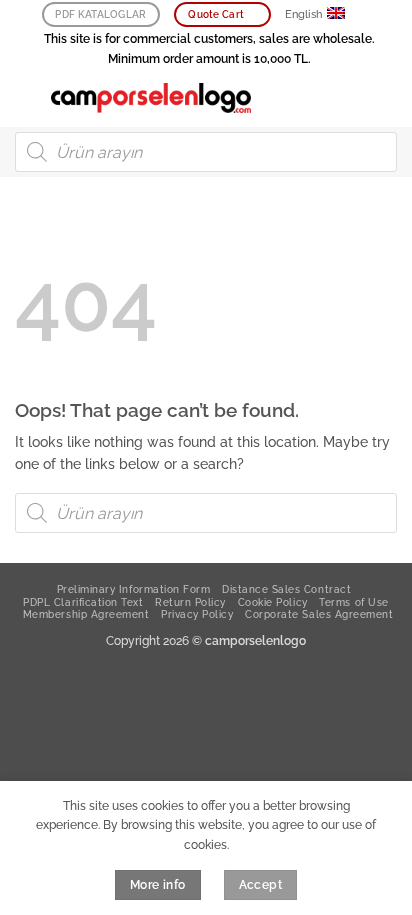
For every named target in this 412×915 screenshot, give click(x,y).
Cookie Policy (273, 602)
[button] (25, 97)
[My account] (353, 98)
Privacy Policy (197, 614)
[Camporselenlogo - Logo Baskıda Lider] (151, 98)
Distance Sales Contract (286, 589)
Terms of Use (353, 602)
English (303, 14)
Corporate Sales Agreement (319, 614)
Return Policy (190, 602)
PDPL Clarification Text (83, 602)
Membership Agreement (86, 614)
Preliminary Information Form (134, 589)
